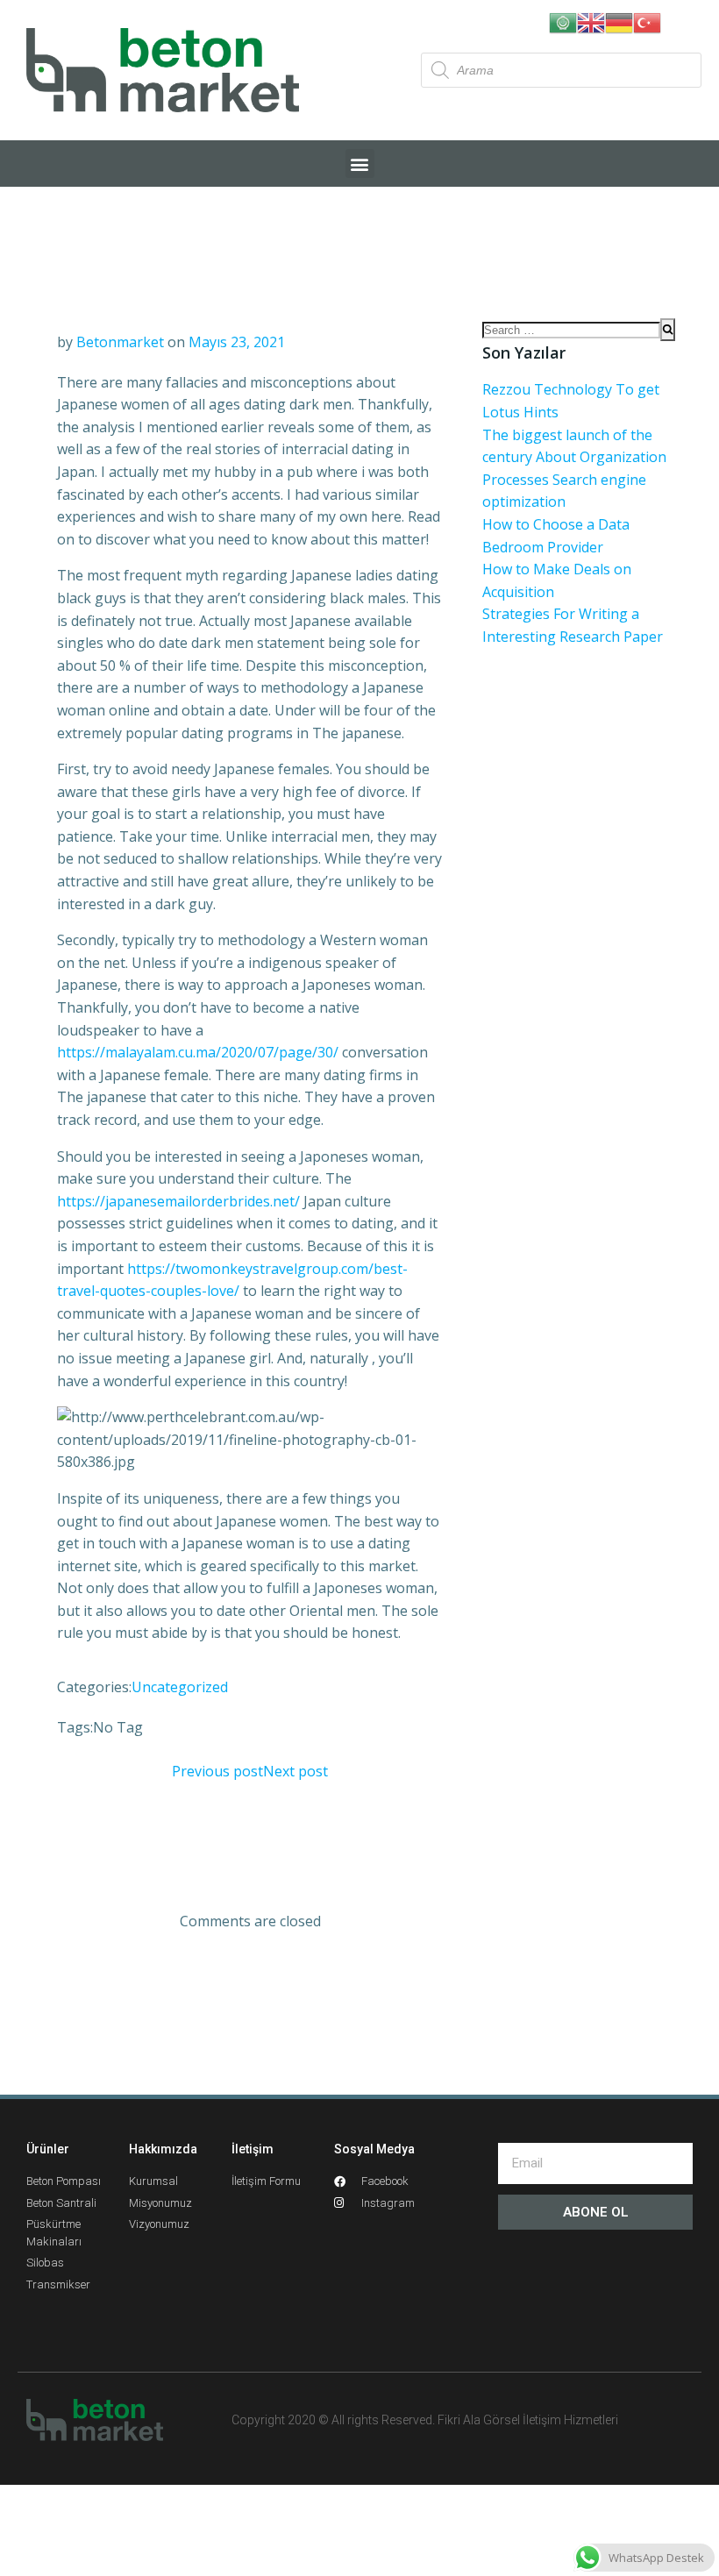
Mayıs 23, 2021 (237, 342)
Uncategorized (180, 1687)
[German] (619, 21)
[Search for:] (571, 330)
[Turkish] (647, 21)
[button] (360, 164)
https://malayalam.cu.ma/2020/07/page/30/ (198, 1052)
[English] (591, 21)
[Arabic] (563, 21)
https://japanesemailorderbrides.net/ (178, 1201)
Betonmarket (120, 342)
